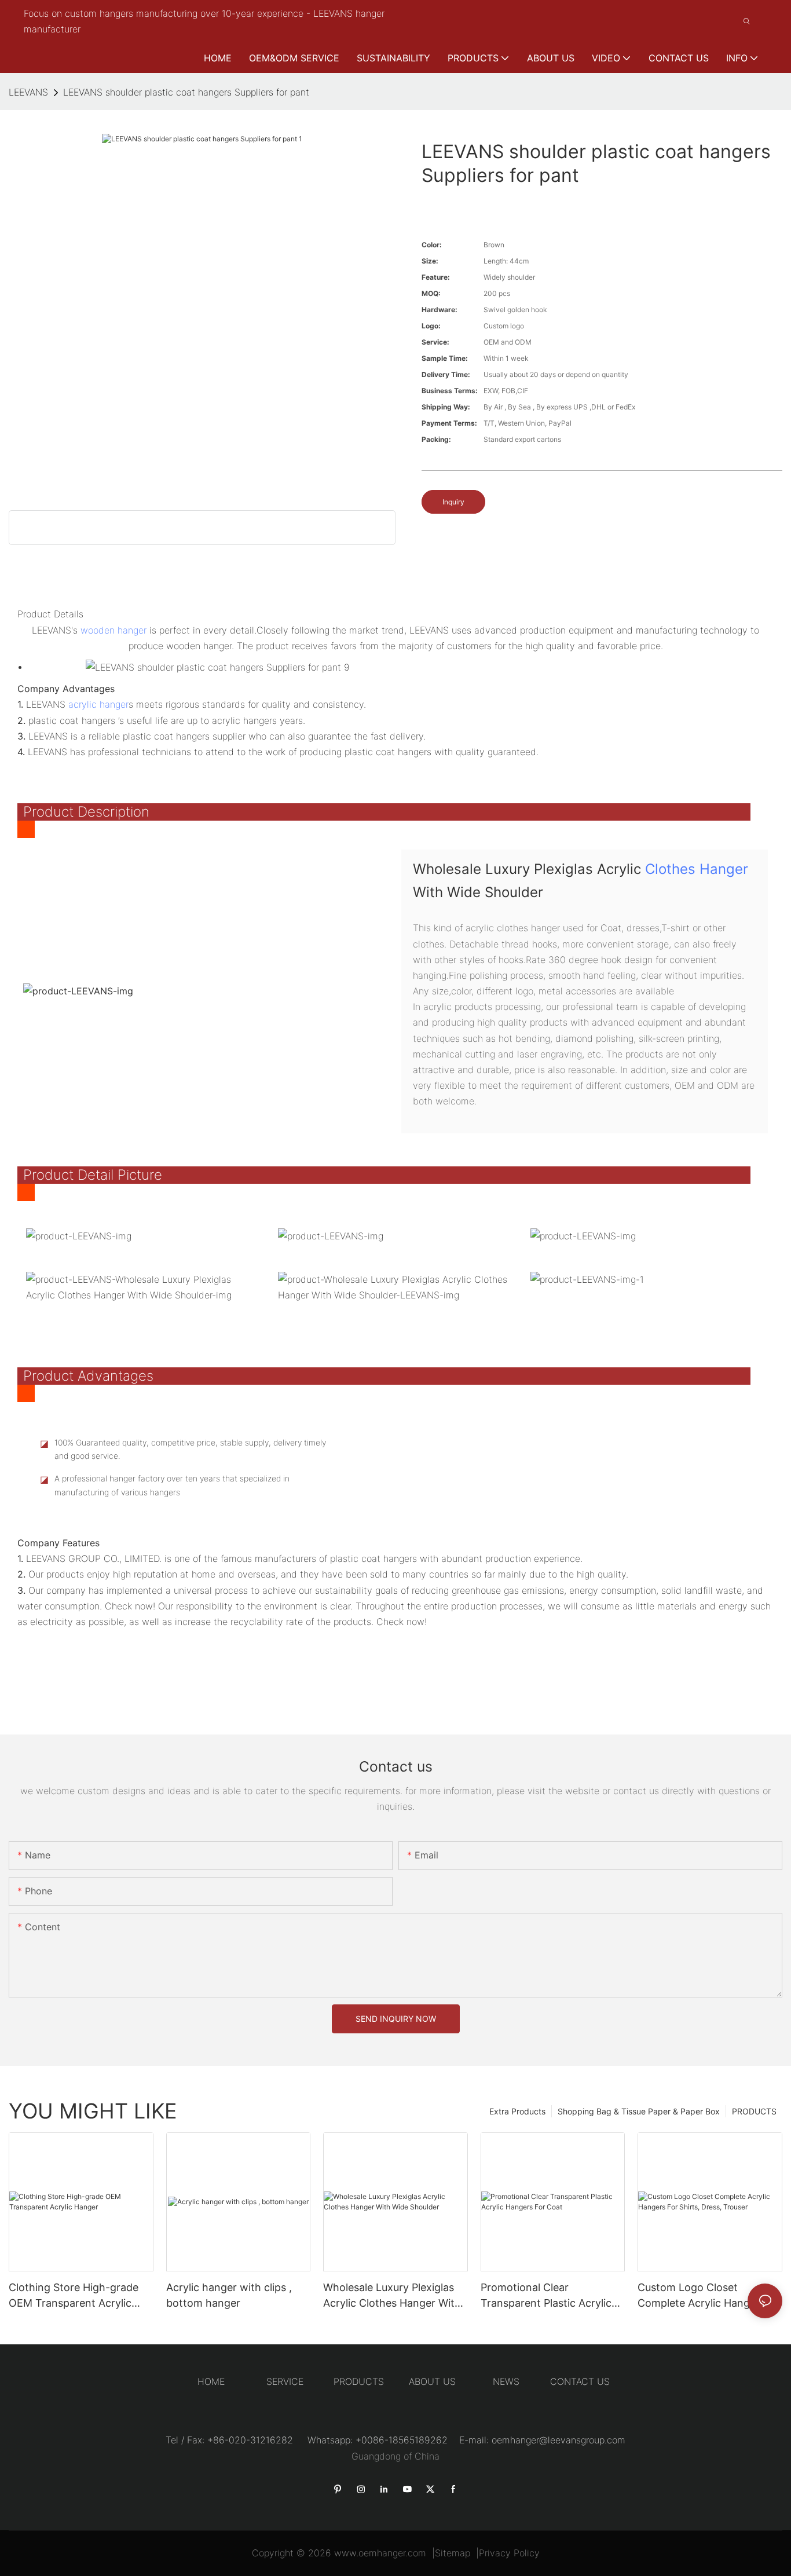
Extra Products (517, 2111)
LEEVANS (28, 92)
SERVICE (285, 2381)
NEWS (506, 2381)
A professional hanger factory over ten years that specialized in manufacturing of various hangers (172, 1485)
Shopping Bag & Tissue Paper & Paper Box (639, 2111)
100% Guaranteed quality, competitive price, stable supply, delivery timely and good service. (190, 1449)
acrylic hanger (98, 704)
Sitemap (453, 2553)
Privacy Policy (509, 2553)
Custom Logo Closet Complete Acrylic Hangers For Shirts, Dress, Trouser (701, 2296)
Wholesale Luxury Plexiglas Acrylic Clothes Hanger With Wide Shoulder (392, 2296)
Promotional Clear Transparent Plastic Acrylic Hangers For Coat (546, 2296)
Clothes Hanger (697, 869)
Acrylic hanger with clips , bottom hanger (229, 2295)
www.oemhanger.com (380, 2553)
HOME (211, 2381)
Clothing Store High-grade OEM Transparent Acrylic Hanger (74, 2296)
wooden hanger (113, 630)
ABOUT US (432, 2381)
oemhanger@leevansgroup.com (559, 2440)
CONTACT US (580, 2381)
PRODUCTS (754, 2111)
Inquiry (453, 502)
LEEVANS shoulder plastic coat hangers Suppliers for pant (186, 92)
